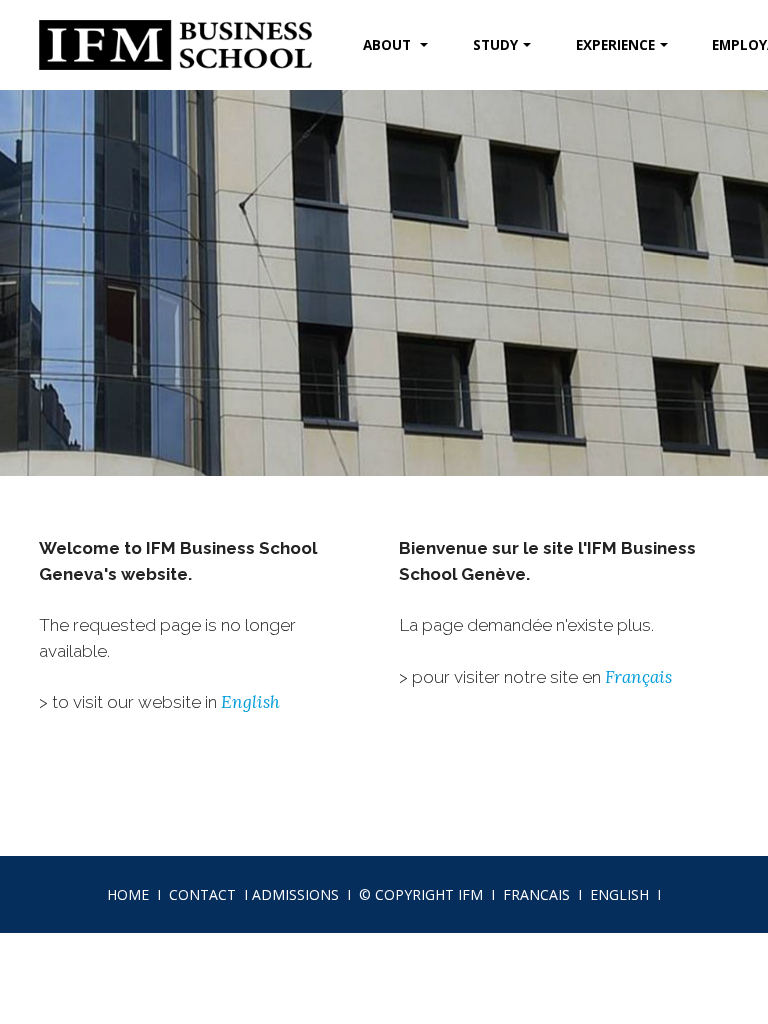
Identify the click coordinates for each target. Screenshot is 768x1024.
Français (638, 677)
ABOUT (389, 44)
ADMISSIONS (295, 894)
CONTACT (202, 894)
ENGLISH (619, 894)
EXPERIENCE (615, 44)
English (250, 702)
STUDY (495, 44)
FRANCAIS (536, 894)
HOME (128, 894)
